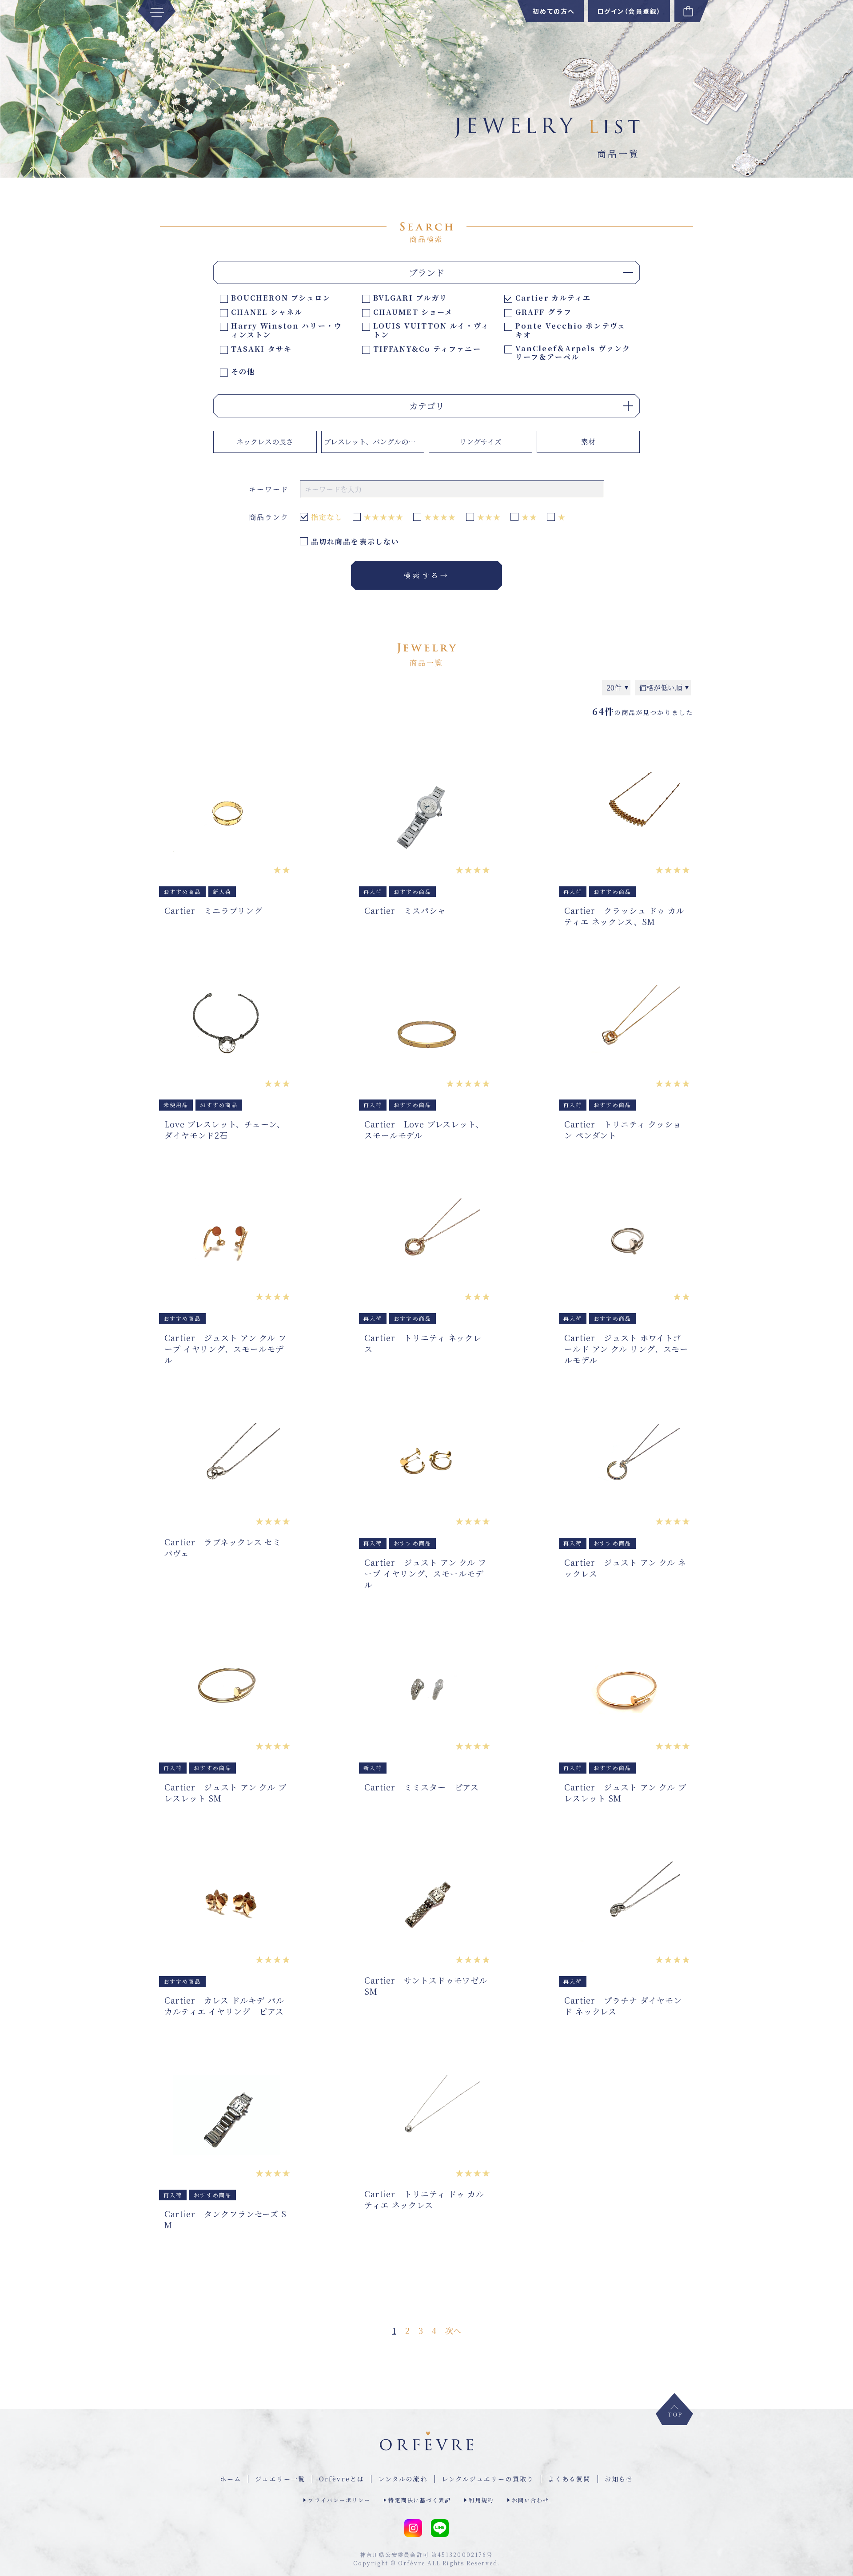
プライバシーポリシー (339, 2500)
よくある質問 (569, 2479)
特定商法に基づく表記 (420, 2500)
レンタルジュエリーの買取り (488, 2479)
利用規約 (481, 2500)
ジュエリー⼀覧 (280, 2479)
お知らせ (619, 2479)
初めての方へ (554, 11)
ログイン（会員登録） (629, 11)
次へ (453, 2330)
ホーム (231, 2479)
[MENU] (157, 16)
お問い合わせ (531, 2500)
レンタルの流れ (403, 2479)
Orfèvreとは (342, 2479)
